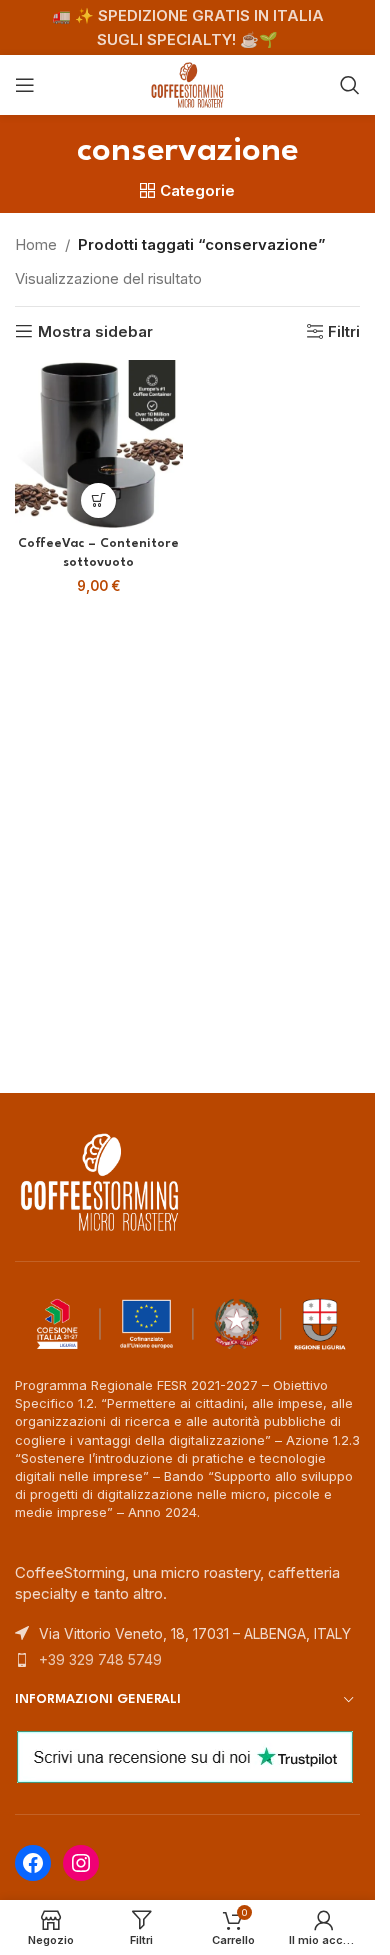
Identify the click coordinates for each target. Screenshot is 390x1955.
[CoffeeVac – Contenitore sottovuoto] (99, 444)
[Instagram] (81, 1863)
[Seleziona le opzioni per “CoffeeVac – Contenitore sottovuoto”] (98, 500)
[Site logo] (188, 83)
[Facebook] (33, 1863)
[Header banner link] (187, 27)
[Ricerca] (350, 85)
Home (36, 244)
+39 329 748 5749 (100, 1659)
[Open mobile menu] (25, 85)
